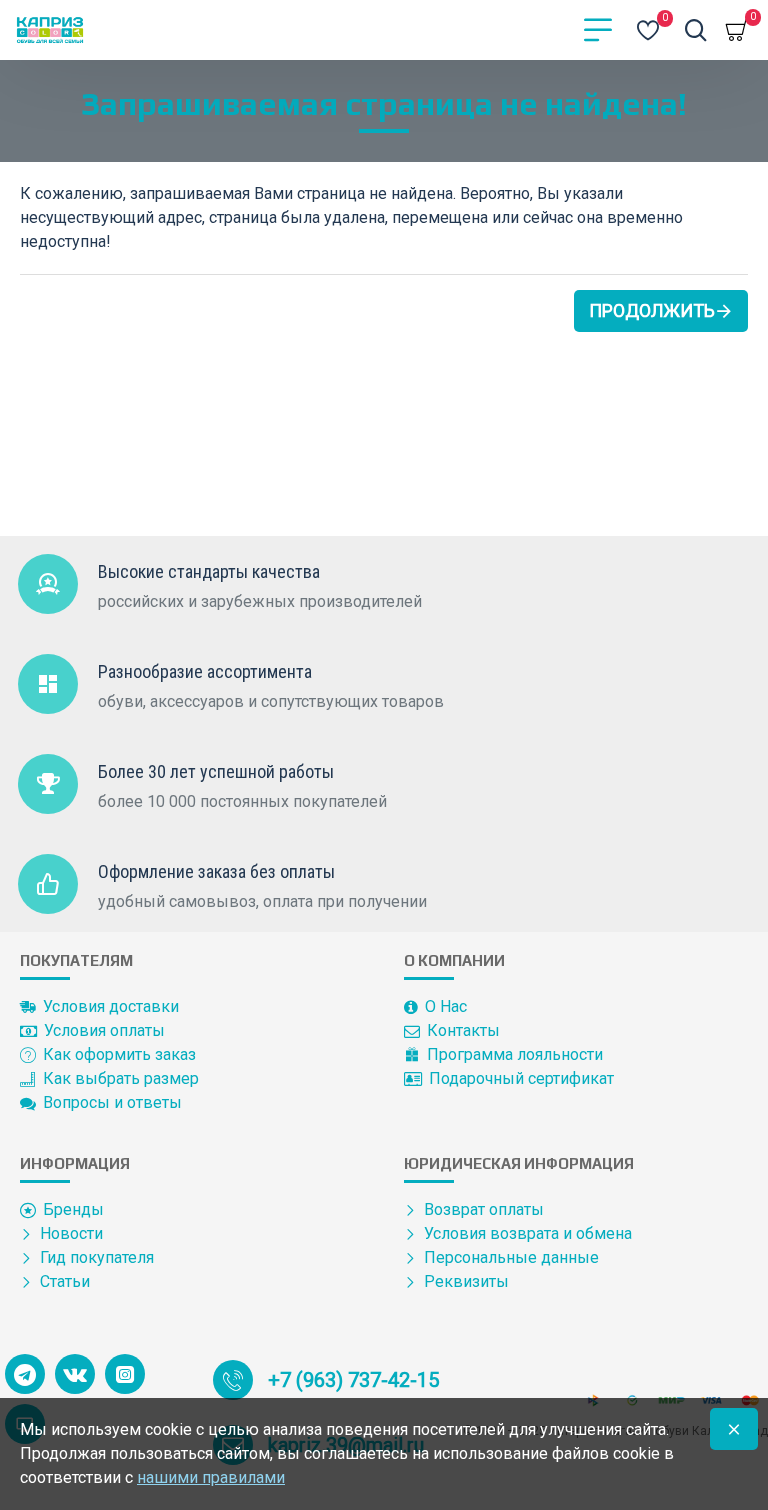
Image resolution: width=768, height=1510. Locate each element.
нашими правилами (211, 1477)
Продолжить (652, 310)
